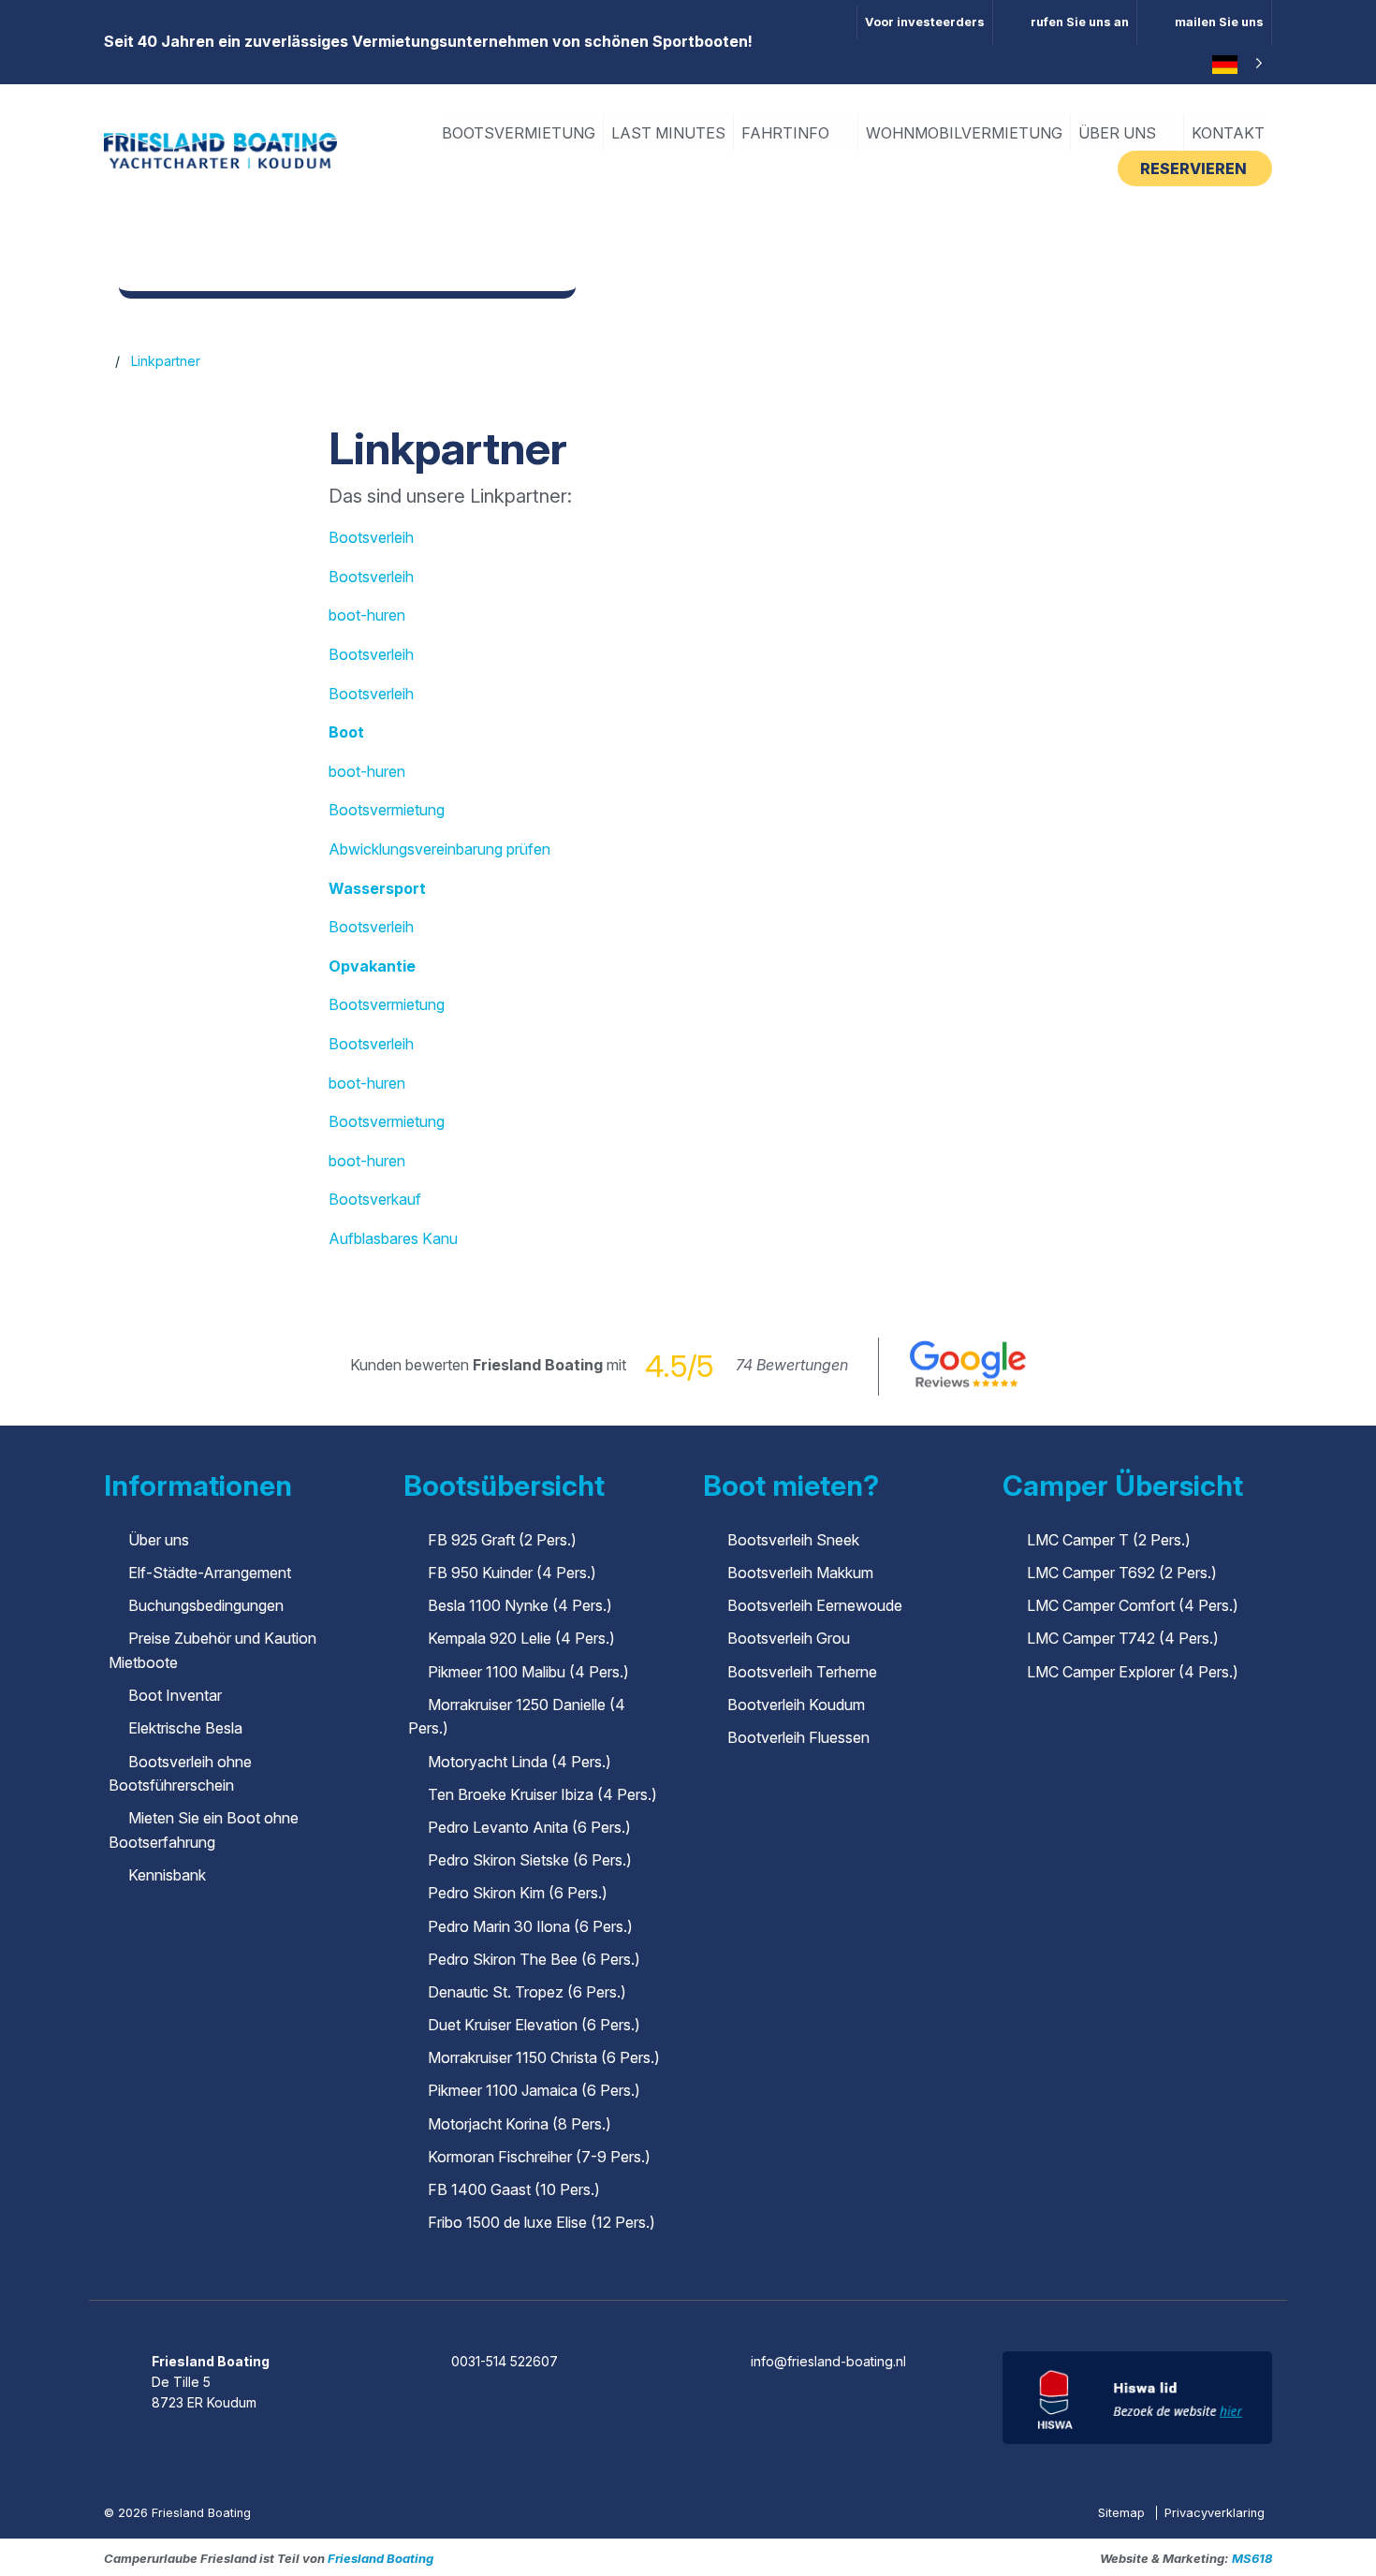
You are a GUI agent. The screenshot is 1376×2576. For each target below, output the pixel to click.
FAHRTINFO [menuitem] (787, 133)
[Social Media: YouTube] (742, 2310)
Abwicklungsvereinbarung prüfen (439, 849)
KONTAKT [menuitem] (1228, 133)
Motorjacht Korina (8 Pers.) (520, 2124)
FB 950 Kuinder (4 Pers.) (512, 1573)
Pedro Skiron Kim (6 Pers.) (518, 1893)
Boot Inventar (175, 1695)
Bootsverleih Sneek (793, 1540)
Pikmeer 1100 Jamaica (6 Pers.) (534, 2090)
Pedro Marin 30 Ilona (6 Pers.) (530, 1926)
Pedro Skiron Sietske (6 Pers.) (530, 1860)
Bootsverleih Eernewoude (815, 1605)
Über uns (159, 1540)
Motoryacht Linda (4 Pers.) (520, 1762)
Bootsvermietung (387, 810)
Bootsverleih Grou (789, 1638)
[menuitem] (1065, 22)
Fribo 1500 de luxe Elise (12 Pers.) (542, 2222)
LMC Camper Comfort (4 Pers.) (1133, 1605)
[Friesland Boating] (220, 149)
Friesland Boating (381, 2558)
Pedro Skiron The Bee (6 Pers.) (534, 1959)
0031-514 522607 (505, 2361)
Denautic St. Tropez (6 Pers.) (527, 1992)
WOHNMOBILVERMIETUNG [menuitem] (964, 133)
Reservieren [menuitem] (1195, 168)
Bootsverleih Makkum (800, 1573)
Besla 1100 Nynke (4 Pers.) (520, 1605)
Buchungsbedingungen (206, 1605)
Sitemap (1123, 2513)
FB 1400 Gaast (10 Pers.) (514, 2189)
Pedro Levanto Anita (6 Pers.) (529, 1827)
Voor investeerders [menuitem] (925, 22)
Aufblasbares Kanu (393, 1238)
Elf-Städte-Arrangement (210, 1573)
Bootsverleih (371, 537)
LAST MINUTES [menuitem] (668, 133)
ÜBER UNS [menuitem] (1119, 133)
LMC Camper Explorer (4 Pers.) (1133, 1672)
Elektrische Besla (185, 1728)
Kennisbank (167, 1875)
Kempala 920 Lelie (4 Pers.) (521, 1638)
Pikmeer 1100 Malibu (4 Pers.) (528, 1672)
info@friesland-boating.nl (828, 2361)
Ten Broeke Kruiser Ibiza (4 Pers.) (542, 1794)
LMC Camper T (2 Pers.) (1109, 1540)
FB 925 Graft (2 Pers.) (502, 1540)
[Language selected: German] (1235, 65)
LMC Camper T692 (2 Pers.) (1122, 1573)
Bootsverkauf (375, 1199)
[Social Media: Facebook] (636, 2310)
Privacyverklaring (1215, 2513)
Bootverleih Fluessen (798, 1737)
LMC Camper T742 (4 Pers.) (1123, 1638)
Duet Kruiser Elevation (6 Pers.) (534, 2025)
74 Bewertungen (792, 1365)
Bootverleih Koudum (796, 1705)
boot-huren (367, 615)
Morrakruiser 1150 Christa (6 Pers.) (544, 2057)
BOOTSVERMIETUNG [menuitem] (519, 133)
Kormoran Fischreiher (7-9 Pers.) (539, 2157)
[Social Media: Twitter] (689, 2310)
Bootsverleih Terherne (802, 1672)
